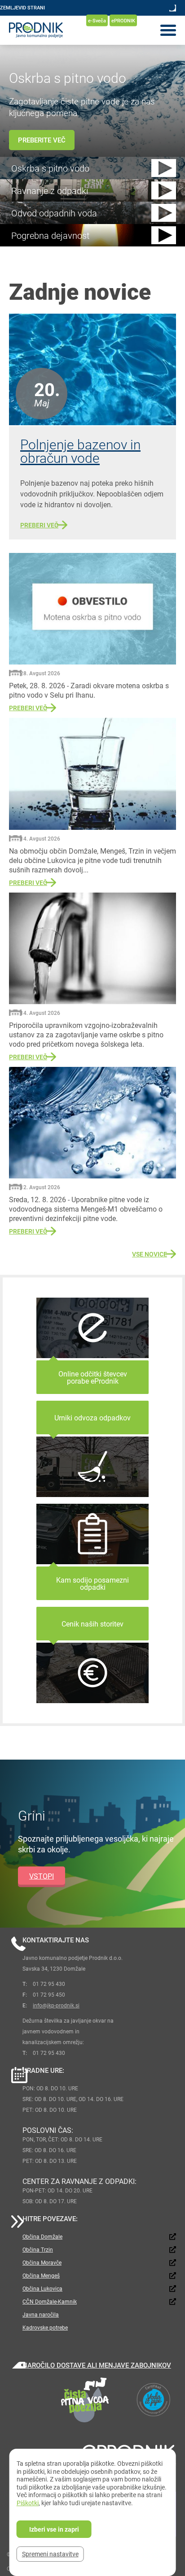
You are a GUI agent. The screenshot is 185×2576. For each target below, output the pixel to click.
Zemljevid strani (22, 7)
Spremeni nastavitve (50, 2554)
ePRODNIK (123, 20)
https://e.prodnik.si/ (92, 1346)
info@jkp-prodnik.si (56, 2005)
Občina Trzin (38, 2249)
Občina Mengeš (41, 2275)
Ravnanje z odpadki (50, 190)
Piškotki (28, 2503)
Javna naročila (41, 2314)
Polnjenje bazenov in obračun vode (80, 451)
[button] (164, 168)
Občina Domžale (42, 2236)
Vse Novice (150, 1254)
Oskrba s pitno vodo (50, 168)
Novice (72, 20)
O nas (7, 20)
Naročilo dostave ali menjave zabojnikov (97, 2365)
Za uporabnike (39, 20)
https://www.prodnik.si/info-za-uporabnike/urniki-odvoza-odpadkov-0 (92, 1449)
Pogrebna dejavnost (50, 235)
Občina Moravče (42, 2262)
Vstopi (42, 1875)
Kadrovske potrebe (45, 2327)
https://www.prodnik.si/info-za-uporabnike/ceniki (92, 1655)
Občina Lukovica (42, 2288)
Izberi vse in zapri (54, 2529)
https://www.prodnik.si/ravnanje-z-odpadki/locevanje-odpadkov (92, 1552)
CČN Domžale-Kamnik (50, 2301)
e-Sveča (97, 20)
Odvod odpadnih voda (54, 213)
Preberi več (39, 525)
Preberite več (42, 140)
